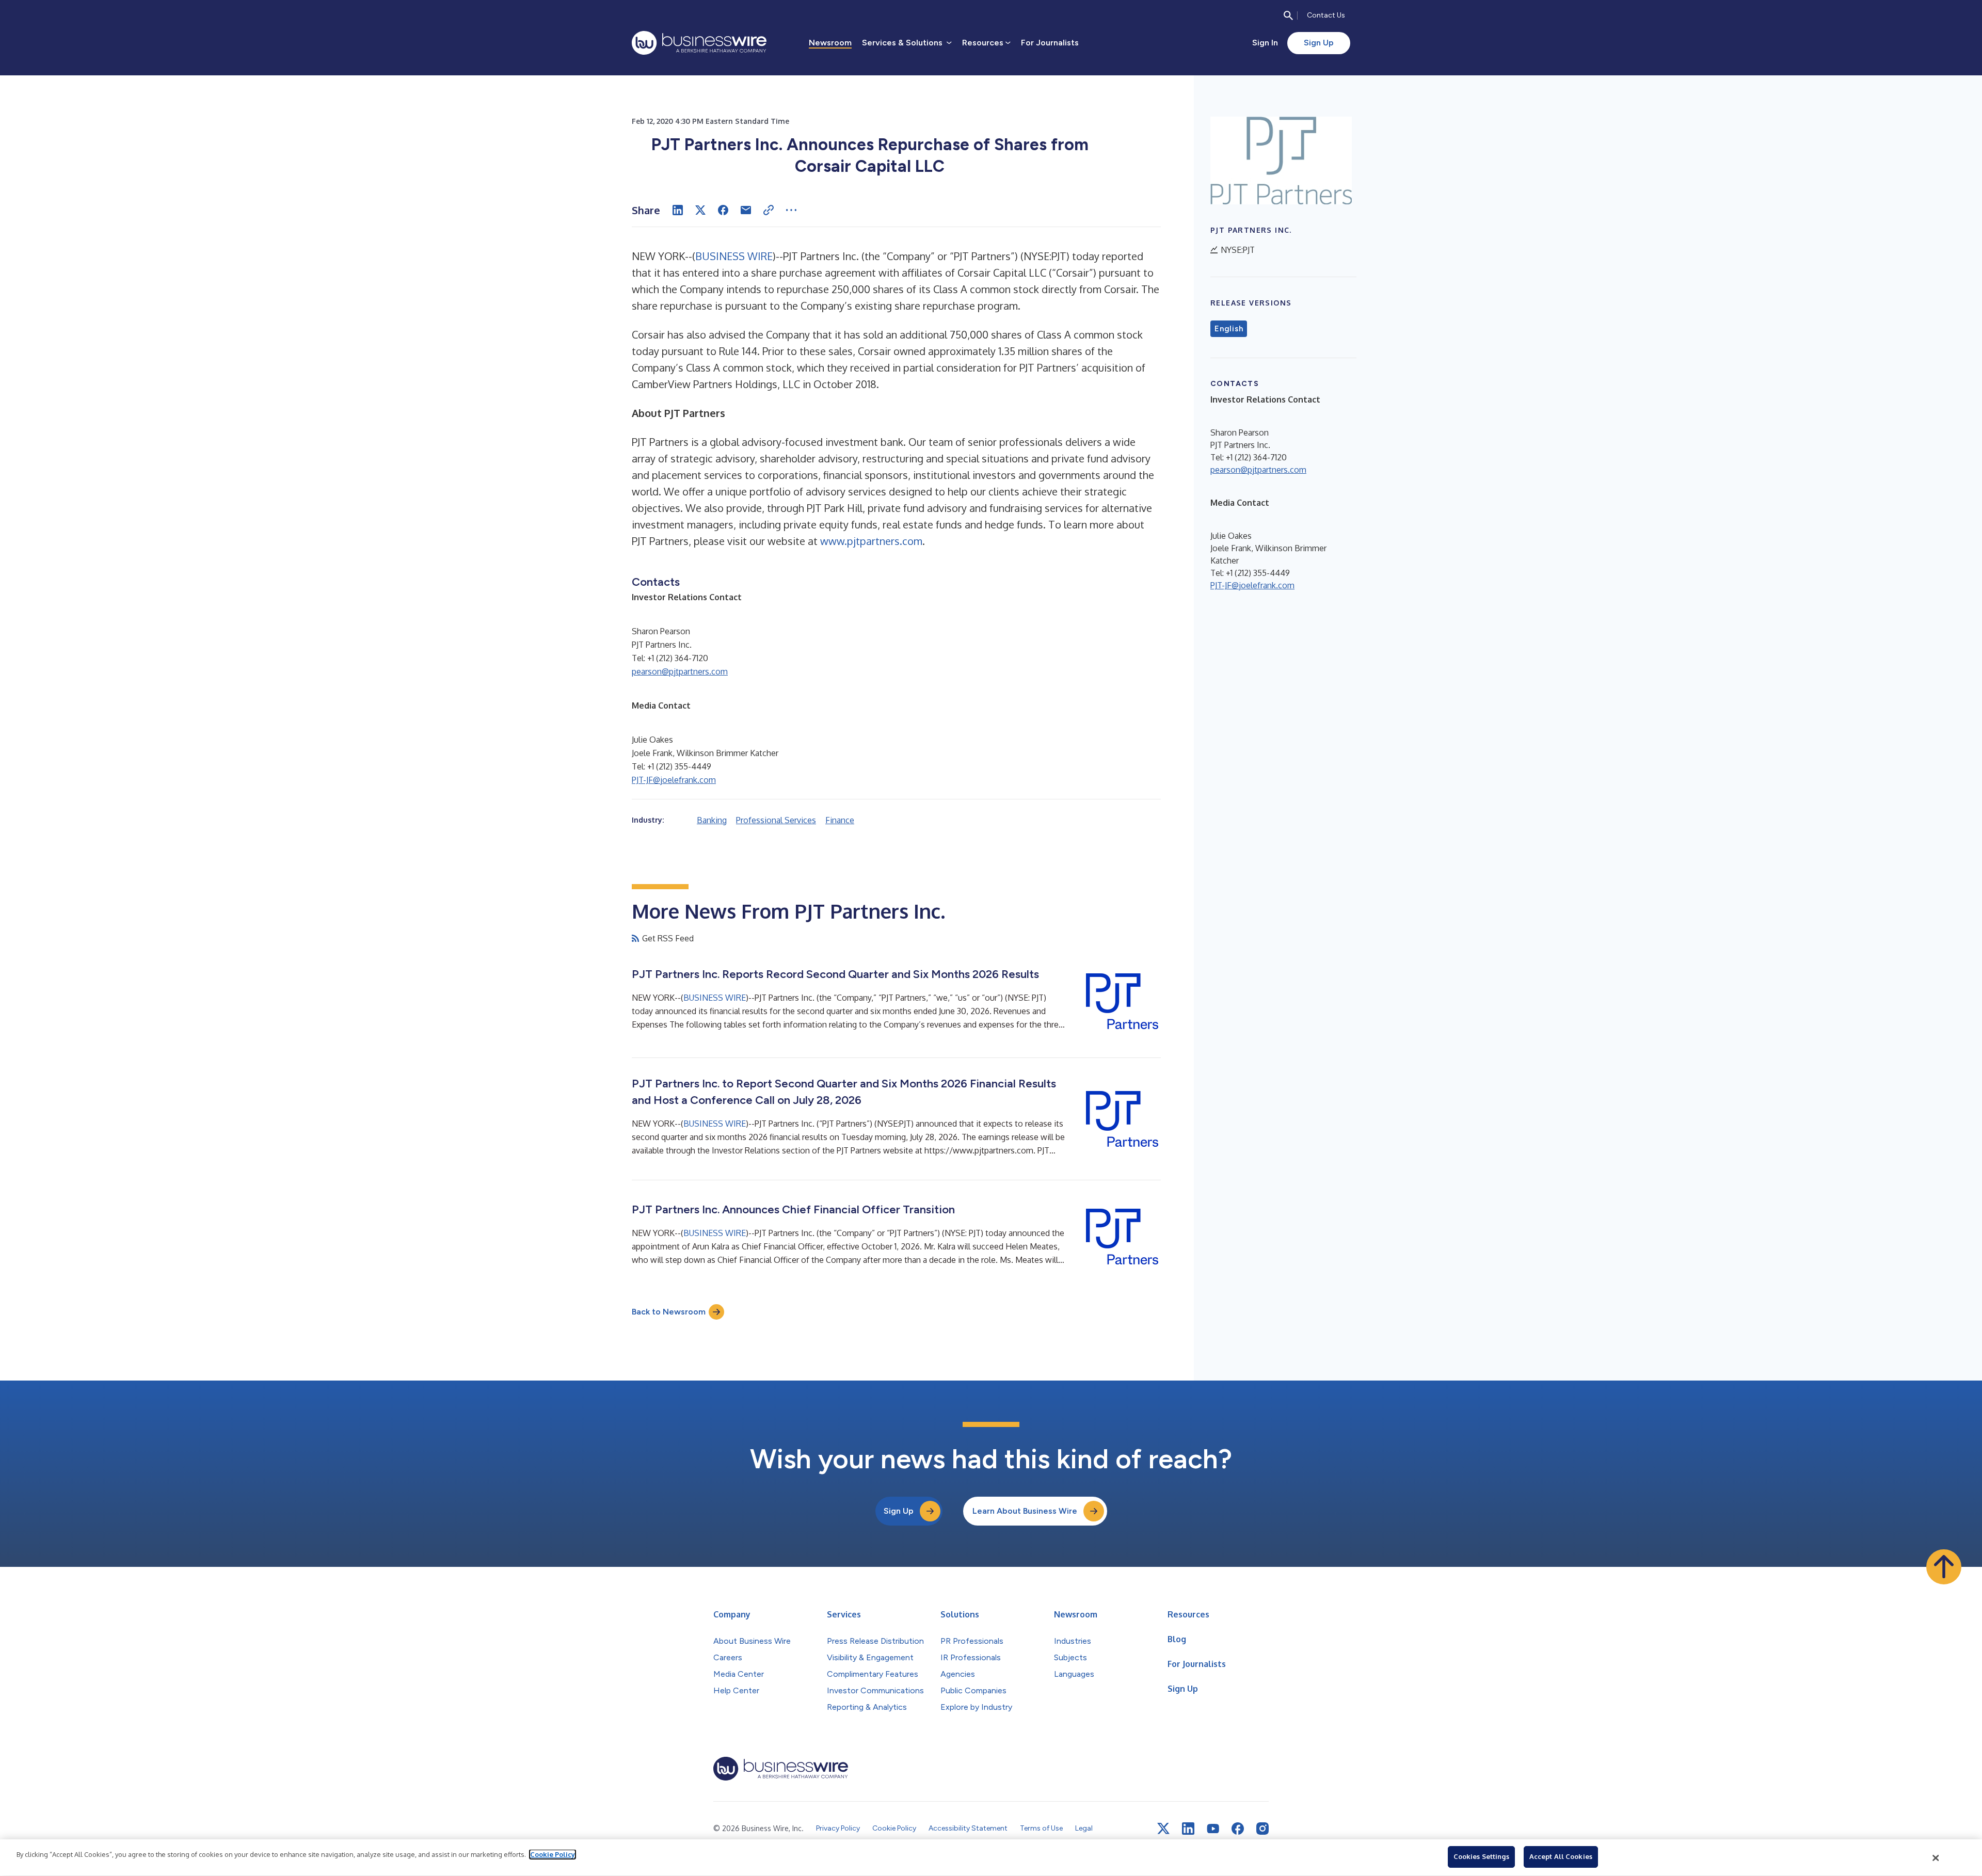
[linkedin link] (1188, 1829)
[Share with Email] (746, 210)
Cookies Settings (1481, 1856)
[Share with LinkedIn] (678, 210)
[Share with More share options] (791, 210)
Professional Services (776, 820)
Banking (712, 820)
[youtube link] (1213, 1829)
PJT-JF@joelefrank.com (674, 780)
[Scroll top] (1944, 1567)
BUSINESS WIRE (734, 256)
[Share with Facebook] (723, 210)
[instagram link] (1262, 1829)
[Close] (1936, 1858)
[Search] (1288, 15)
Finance (840, 820)
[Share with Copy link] (769, 210)
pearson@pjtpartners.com (680, 671)
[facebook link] (1238, 1829)
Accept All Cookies (1561, 1856)
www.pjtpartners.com (871, 541)
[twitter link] (1163, 1829)
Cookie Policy (553, 1854)
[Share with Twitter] (700, 210)
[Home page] (699, 43)
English (1229, 329)
